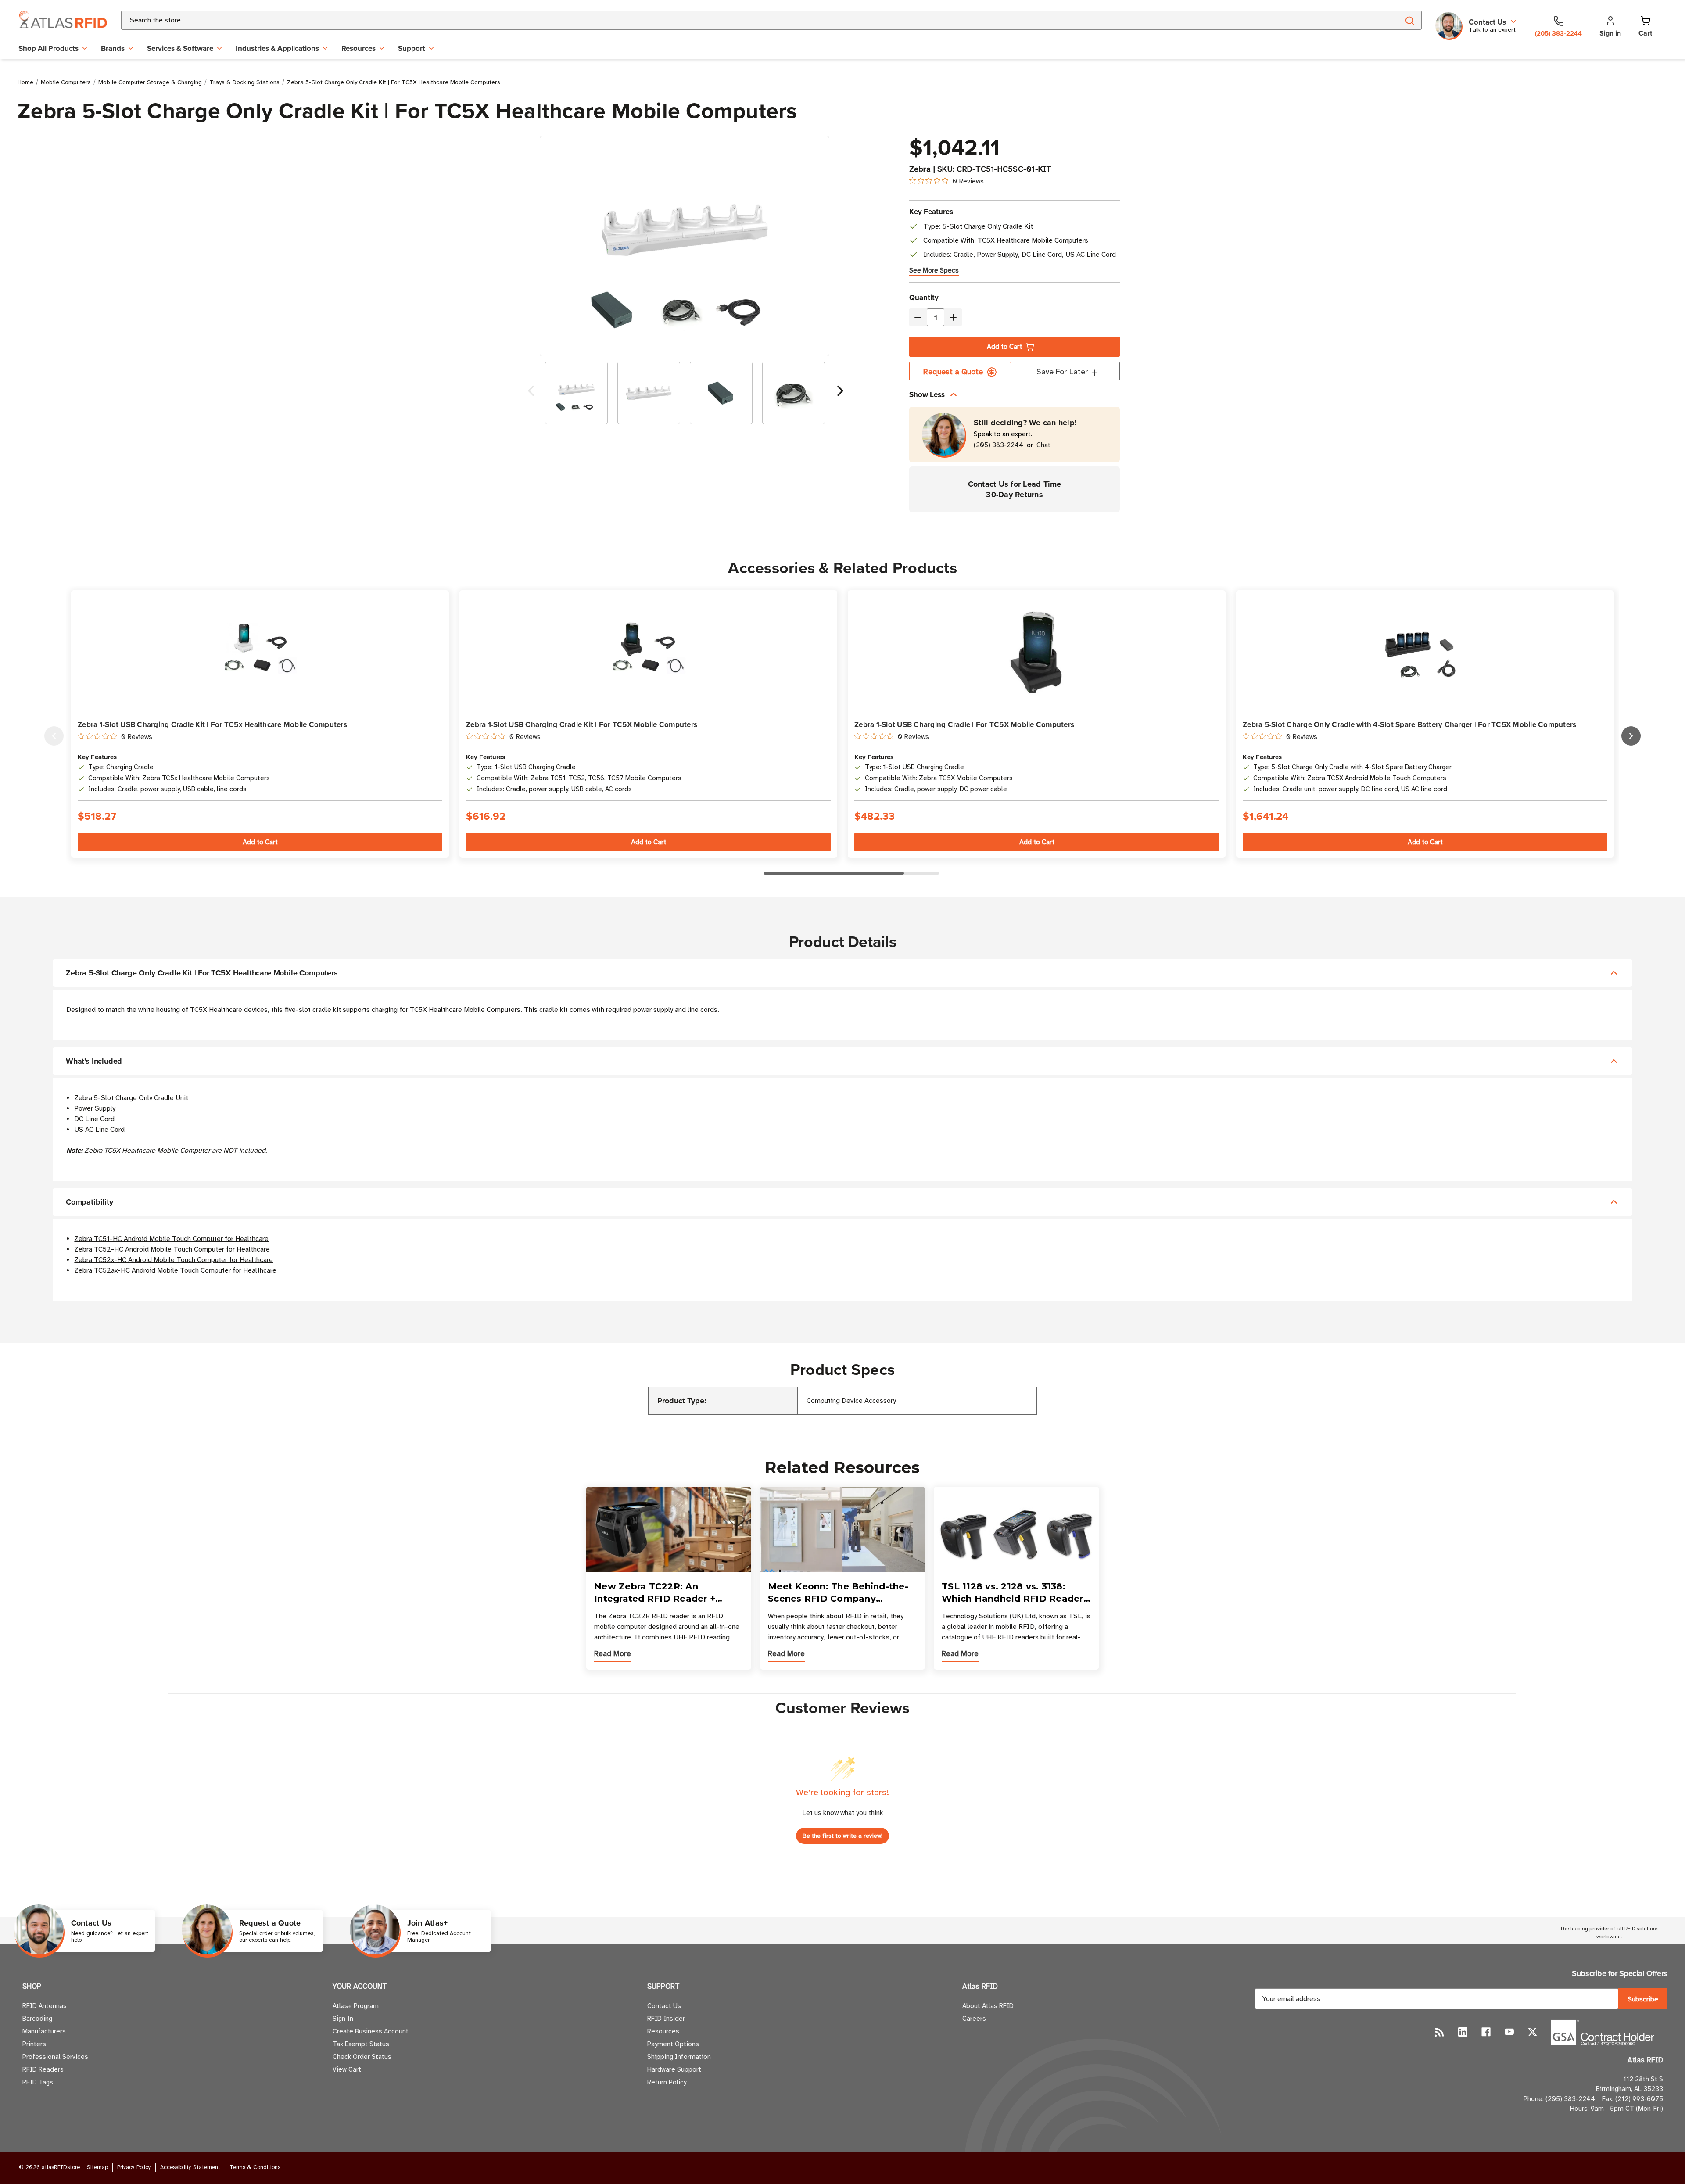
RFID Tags (38, 2082)
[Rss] (1439, 2032)
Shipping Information (679, 2057)
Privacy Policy (134, 2167)
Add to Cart (1004, 347)
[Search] (1409, 20)
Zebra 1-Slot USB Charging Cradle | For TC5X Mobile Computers (964, 724)
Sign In (343, 2019)
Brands (113, 48)
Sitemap (97, 2167)
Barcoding (37, 2019)
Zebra (920, 169)
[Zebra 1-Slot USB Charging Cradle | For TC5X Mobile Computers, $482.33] (1037, 651)
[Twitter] (1533, 2032)
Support (412, 48)
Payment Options (673, 2044)
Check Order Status (362, 2057)
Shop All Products (48, 48)
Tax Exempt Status (361, 2044)
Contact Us (664, 2006)
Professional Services (55, 2057)
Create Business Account (371, 2031)
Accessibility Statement (190, 2167)
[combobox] (750, 20)
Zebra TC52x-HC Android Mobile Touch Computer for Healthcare (174, 1260)
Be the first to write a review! (842, 1836)
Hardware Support (674, 2069)
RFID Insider (666, 2019)
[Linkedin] (1463, 2032)
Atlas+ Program (356, 2006)
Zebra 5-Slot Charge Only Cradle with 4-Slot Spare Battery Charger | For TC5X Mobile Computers (1409, 724)
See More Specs (934, 270)
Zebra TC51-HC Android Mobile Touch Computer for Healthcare (171, 1239)
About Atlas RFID (988, 2006)
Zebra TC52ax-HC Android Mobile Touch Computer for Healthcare (175, 1270)
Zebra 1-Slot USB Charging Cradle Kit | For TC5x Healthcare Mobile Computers (212, 724)
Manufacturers (44, 2031)
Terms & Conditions (255, 2167)
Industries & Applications (277, 48)
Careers (974, 2019)
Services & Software (180, 48)
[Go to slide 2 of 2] (531, 393)
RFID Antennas (45, 2006)
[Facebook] (1486, 2032)
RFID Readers (43, 2069)
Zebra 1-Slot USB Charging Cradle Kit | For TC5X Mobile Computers (582, 724)
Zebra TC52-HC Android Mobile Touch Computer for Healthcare (172, 1249)
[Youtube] (1509, 2032)
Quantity (924, 298)
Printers (34, 2044)
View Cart (347, 2069)
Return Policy (667, 2082)
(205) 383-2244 (998, 445)
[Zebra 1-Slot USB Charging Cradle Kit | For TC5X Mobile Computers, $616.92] (648, 652)
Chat (1043, 445)
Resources (359, 48)
